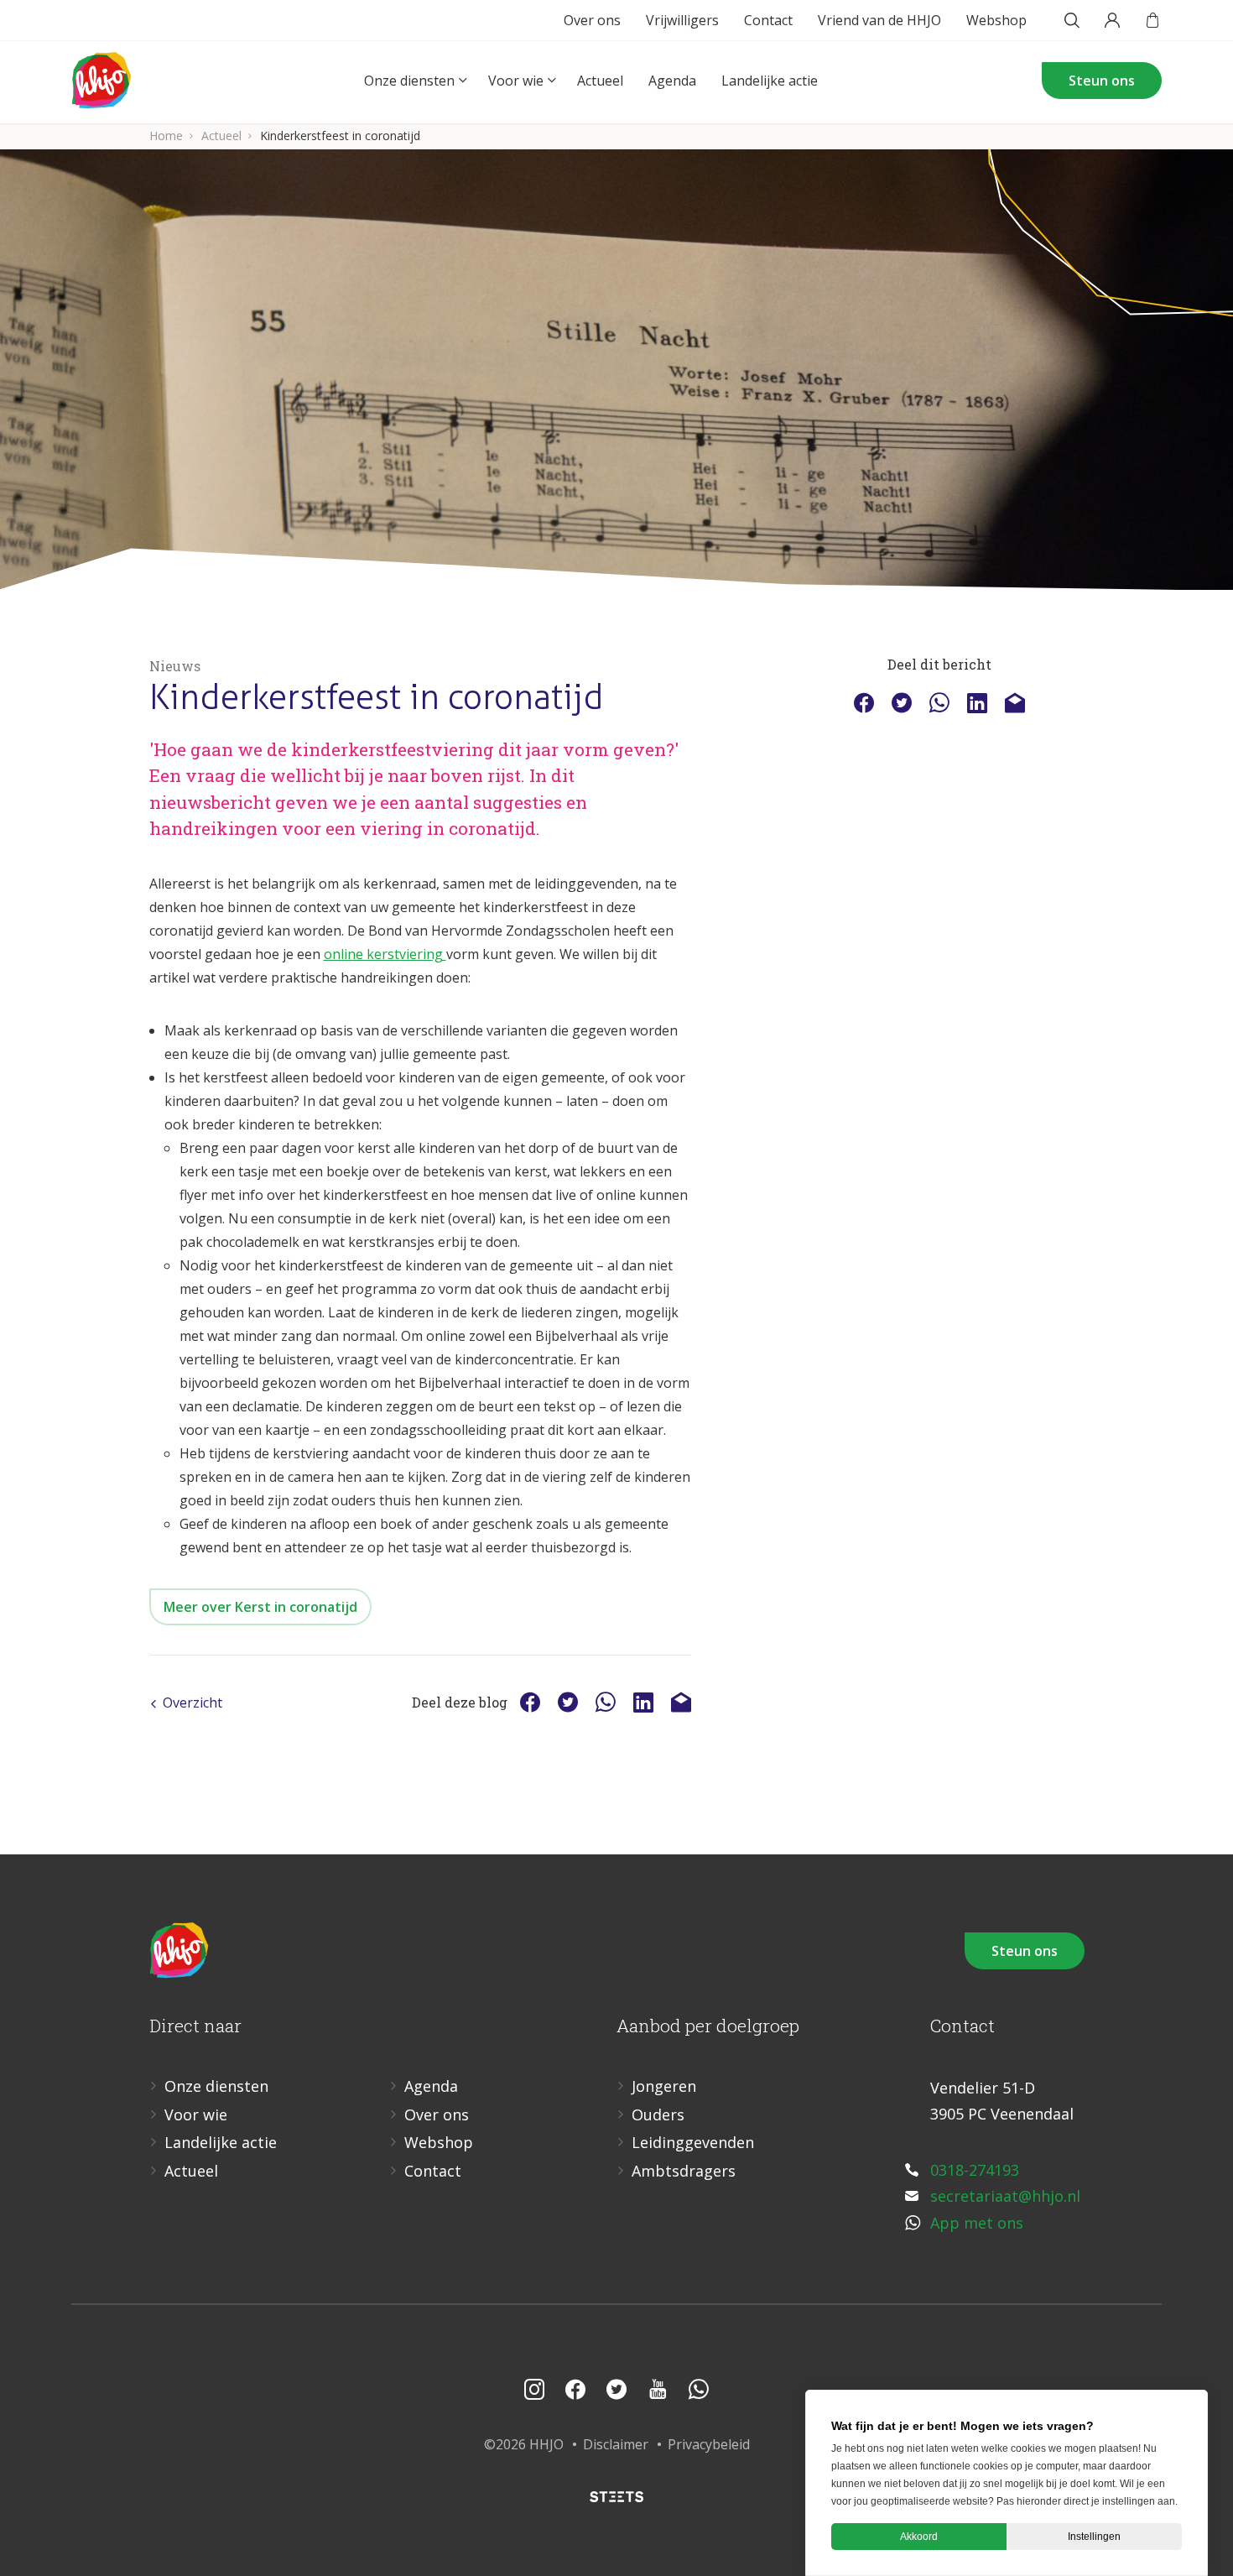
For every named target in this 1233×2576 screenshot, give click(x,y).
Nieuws (175, 666)
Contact (768, 20)
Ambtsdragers (684, 2171)
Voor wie (516, 81)
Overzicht (192, 1703)
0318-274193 (975, 2170)
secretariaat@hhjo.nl (1005, 2196)
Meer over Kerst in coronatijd (260, 1607)
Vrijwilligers (682, 20)
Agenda (672, 81)
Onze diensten (409, 81)
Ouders (658, 2115)
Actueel (600, 81)
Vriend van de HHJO (879, 20)
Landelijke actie (770, 81)
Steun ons (1102, 81)
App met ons (977, 2223)
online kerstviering (385, 954)
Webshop (996, 20)
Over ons (592, 20)
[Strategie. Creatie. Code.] (616, 2497)
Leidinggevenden (693, 2142)
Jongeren (664, 2086)
